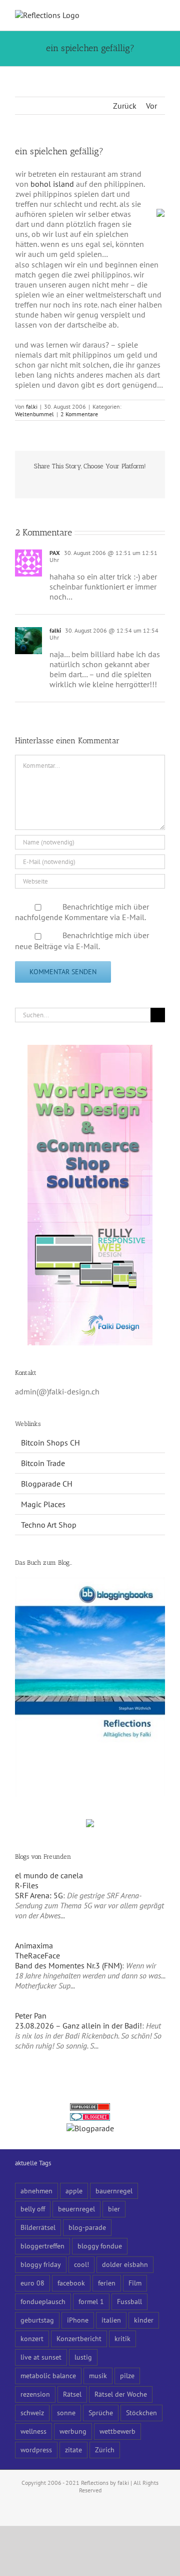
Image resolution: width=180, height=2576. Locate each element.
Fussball (129, 2301)
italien (111, 2320)
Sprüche (101, 2412)
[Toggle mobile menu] (161, 15)
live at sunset (41, 2357)
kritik (122, 2338)
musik (98, 2375)
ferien (107, 2283)
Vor (151, 106)
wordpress (36, 2450)
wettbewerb (117, 2431)
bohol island (52, 184)
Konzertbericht (79, 2338)
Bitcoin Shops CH (50, 1443)
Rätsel (72, 2394)
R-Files (27, 1885)
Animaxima (34, 1945)
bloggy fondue (100, 2246)
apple (74, 2191)
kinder (144, 2320)
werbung (73, 2431)
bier (114, 2209)
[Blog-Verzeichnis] (90, 2118)
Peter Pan (31, 2016)
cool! (81, 2264)
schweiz (32, 2412)
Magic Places (43, 1504)
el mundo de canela (49, 1875)
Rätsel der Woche (121, 2394)
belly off (33, 2209)
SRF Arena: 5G (39, 1895)
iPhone (78, 2320)
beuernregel (76, 2209)
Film (135, 2283)
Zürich (105, 2450)
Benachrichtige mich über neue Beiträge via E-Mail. (82, 941)
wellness (33, 2431)
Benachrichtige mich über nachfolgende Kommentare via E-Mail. (82, 912)
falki (32, 406)
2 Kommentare (79, 414)
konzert (32, 2338)
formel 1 (91, 2301)
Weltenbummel (34, 414)
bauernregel (114, 2191)
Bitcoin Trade (43, 1463)
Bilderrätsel (38, 2227)
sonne (66, 2412)
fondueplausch (43, 2301)
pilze (127, 2375)
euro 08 (32, 2283)
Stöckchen (141, 2412)
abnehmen (36, 2191)
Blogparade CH (47, 1484)
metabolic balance (48, 2375)
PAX (55, 553)
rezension (35, 2394)
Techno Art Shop (49, 1525)
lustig (83, 2357)
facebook (71, 2283)
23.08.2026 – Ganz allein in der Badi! (78, 2026)
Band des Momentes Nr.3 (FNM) (68, 1965)
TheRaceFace (37, 1955)
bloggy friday (41, 2264)
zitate (73, 2450)
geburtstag (37, 2320)
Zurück (125, 106)
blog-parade (87, 2227)
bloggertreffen (42, 2246)
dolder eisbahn (125, 2264)
